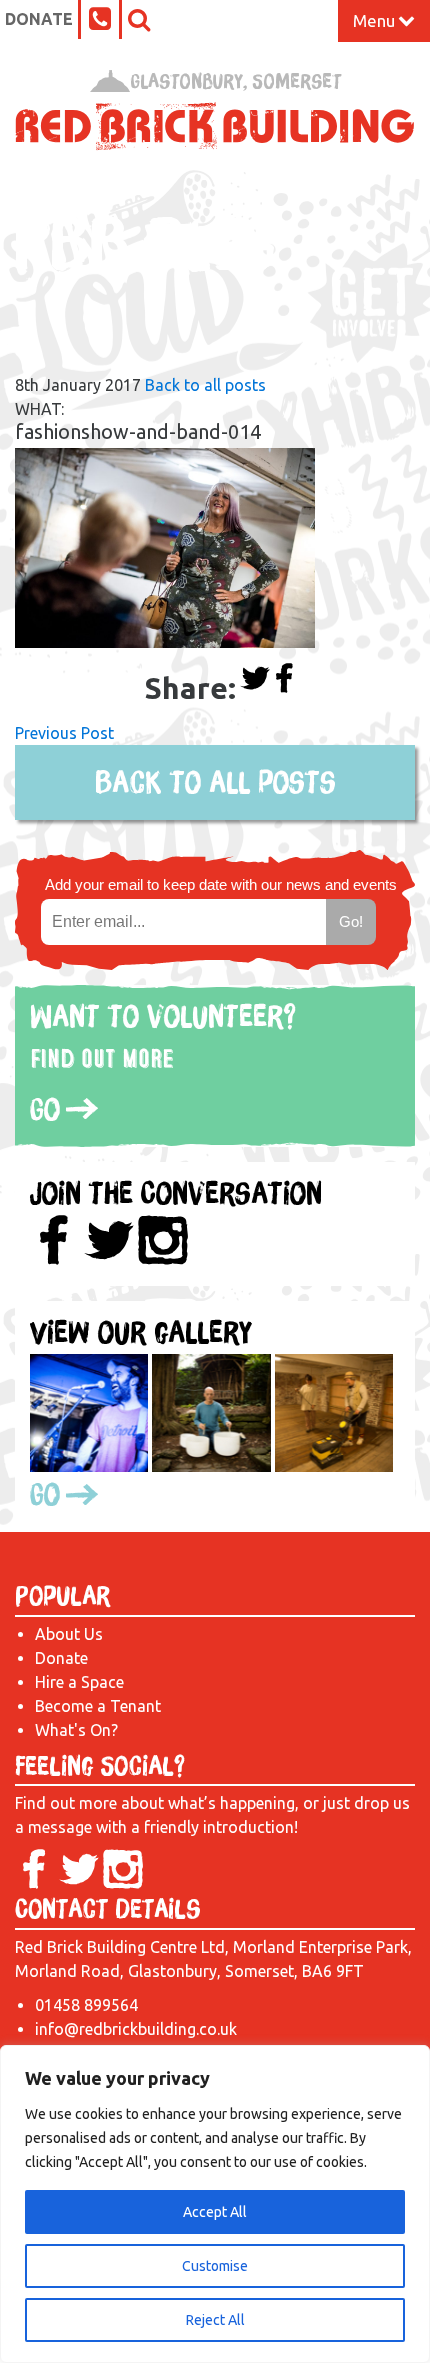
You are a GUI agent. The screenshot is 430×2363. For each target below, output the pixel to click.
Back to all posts (205, 385)
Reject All (215, 2320)
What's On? (76, 1730)
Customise (215, 2266)
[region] (215, 2204)
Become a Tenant (98, 1706)
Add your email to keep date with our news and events (221, 884)
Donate (39, 19)
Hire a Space (79, 1682)
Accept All (215, 2212)
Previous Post (64, 733)
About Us (69, 1634)
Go (45, 1109)
